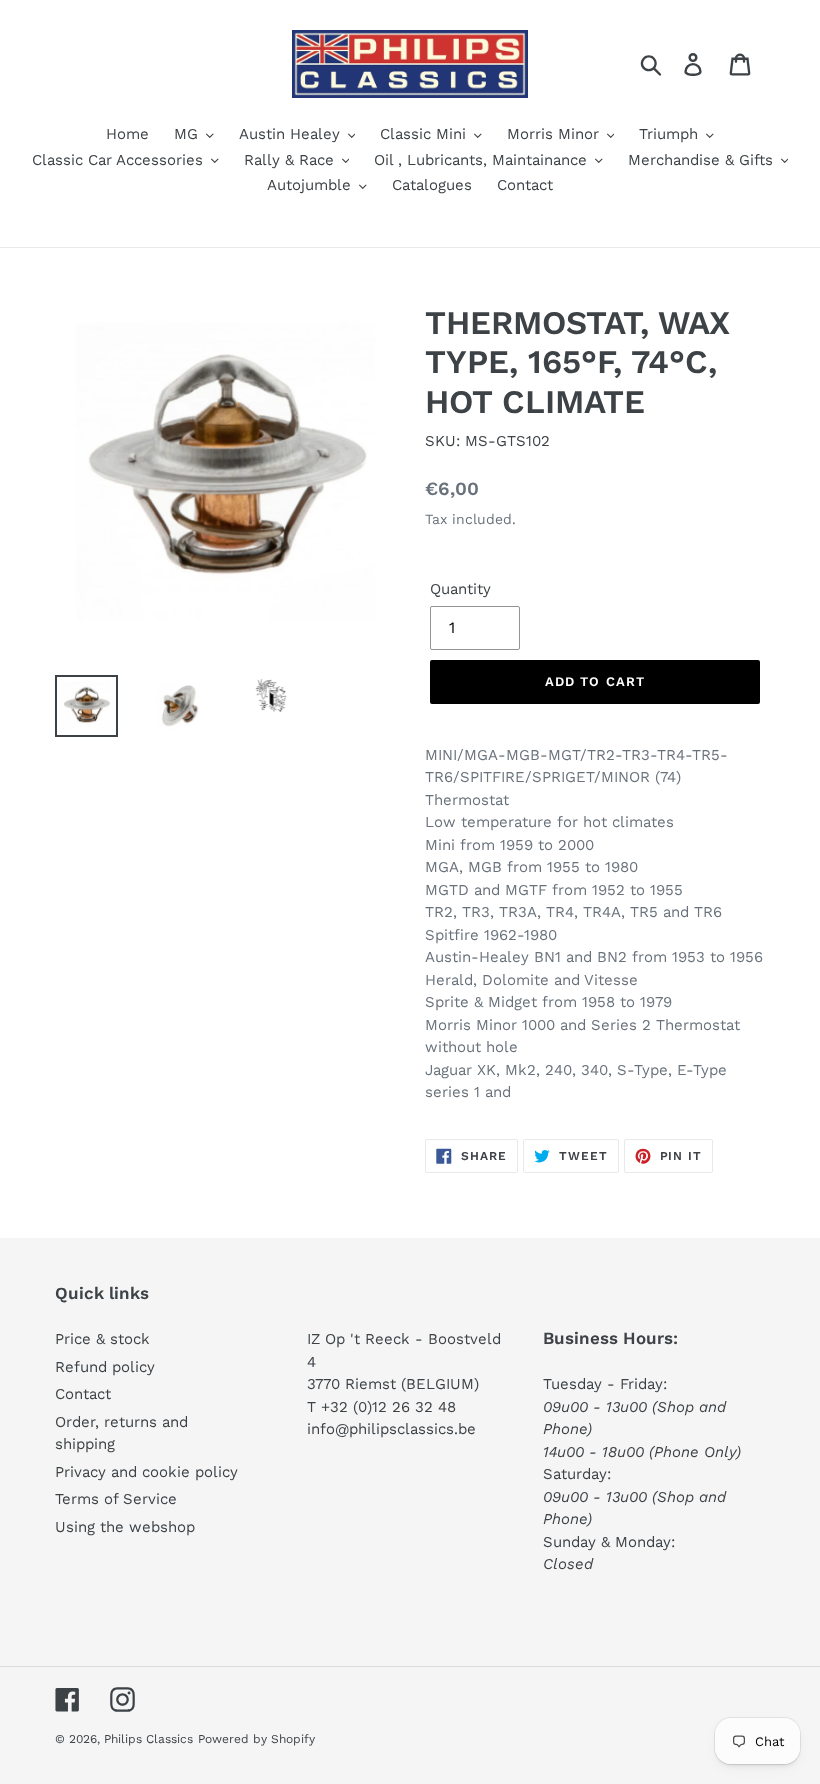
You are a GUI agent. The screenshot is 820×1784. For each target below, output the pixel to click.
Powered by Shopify (256, 1739)
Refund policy (105, 1367)
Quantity (460, 589)
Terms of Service (116, 1499)
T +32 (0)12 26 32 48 (381, 1407)
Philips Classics (148, 1739)
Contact (83, 1394)
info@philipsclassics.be (391, 1429)
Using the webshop (125, 1527)
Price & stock (102, 1339)
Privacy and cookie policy (146, 1472)
